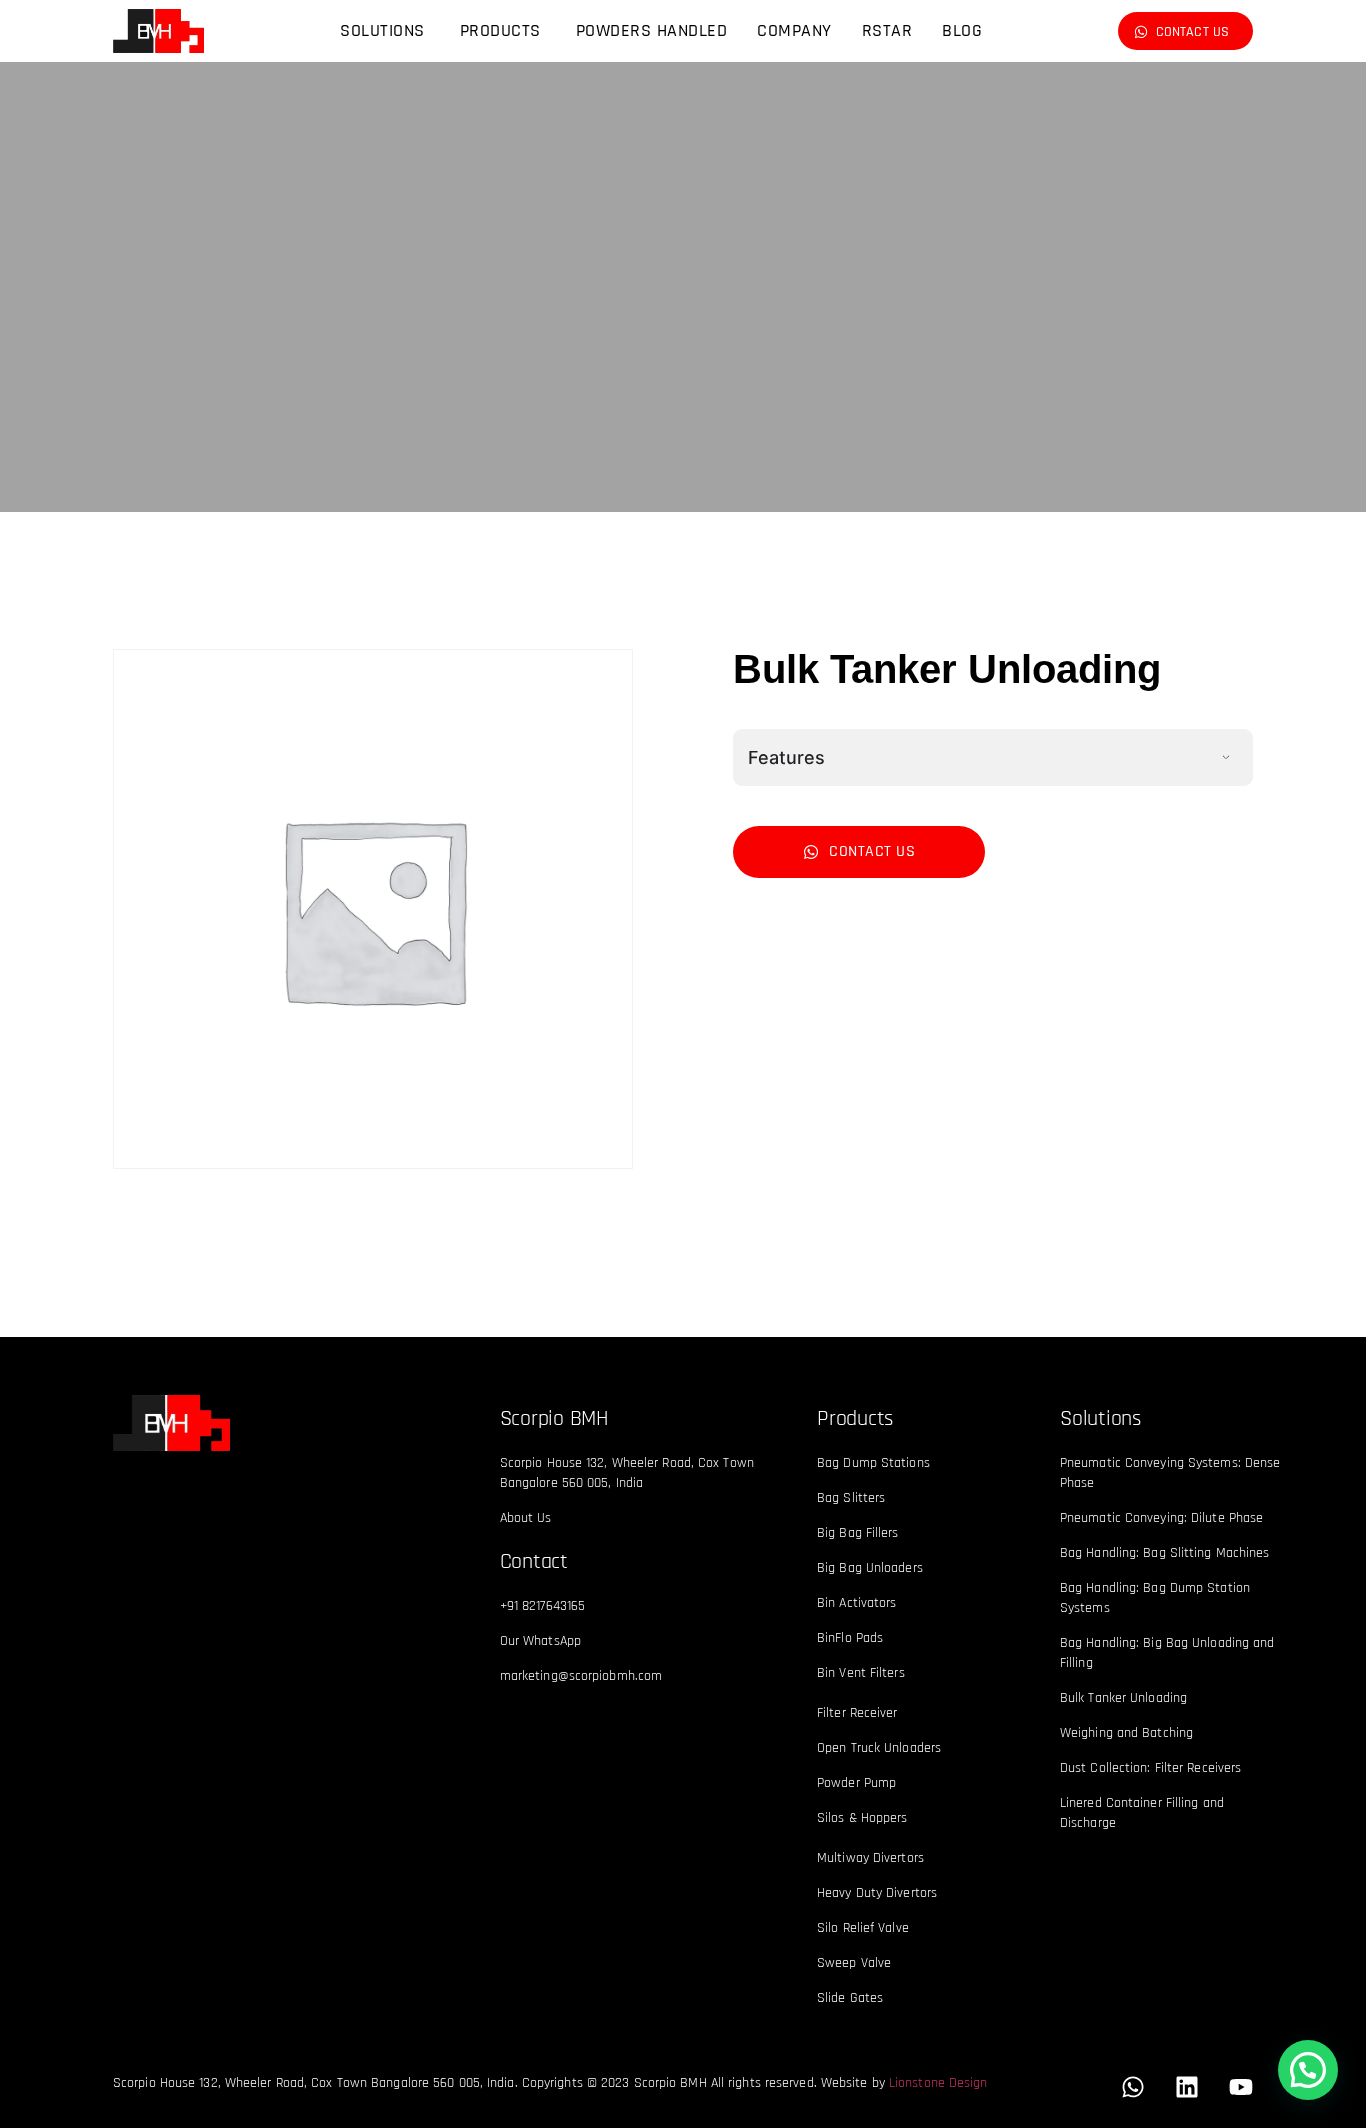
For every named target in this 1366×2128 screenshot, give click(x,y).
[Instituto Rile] (171, 1423)
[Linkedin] (1187, 2087)
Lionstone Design (938, 2083)
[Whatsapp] (1133, 2087)
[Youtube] (1241, 2087)
